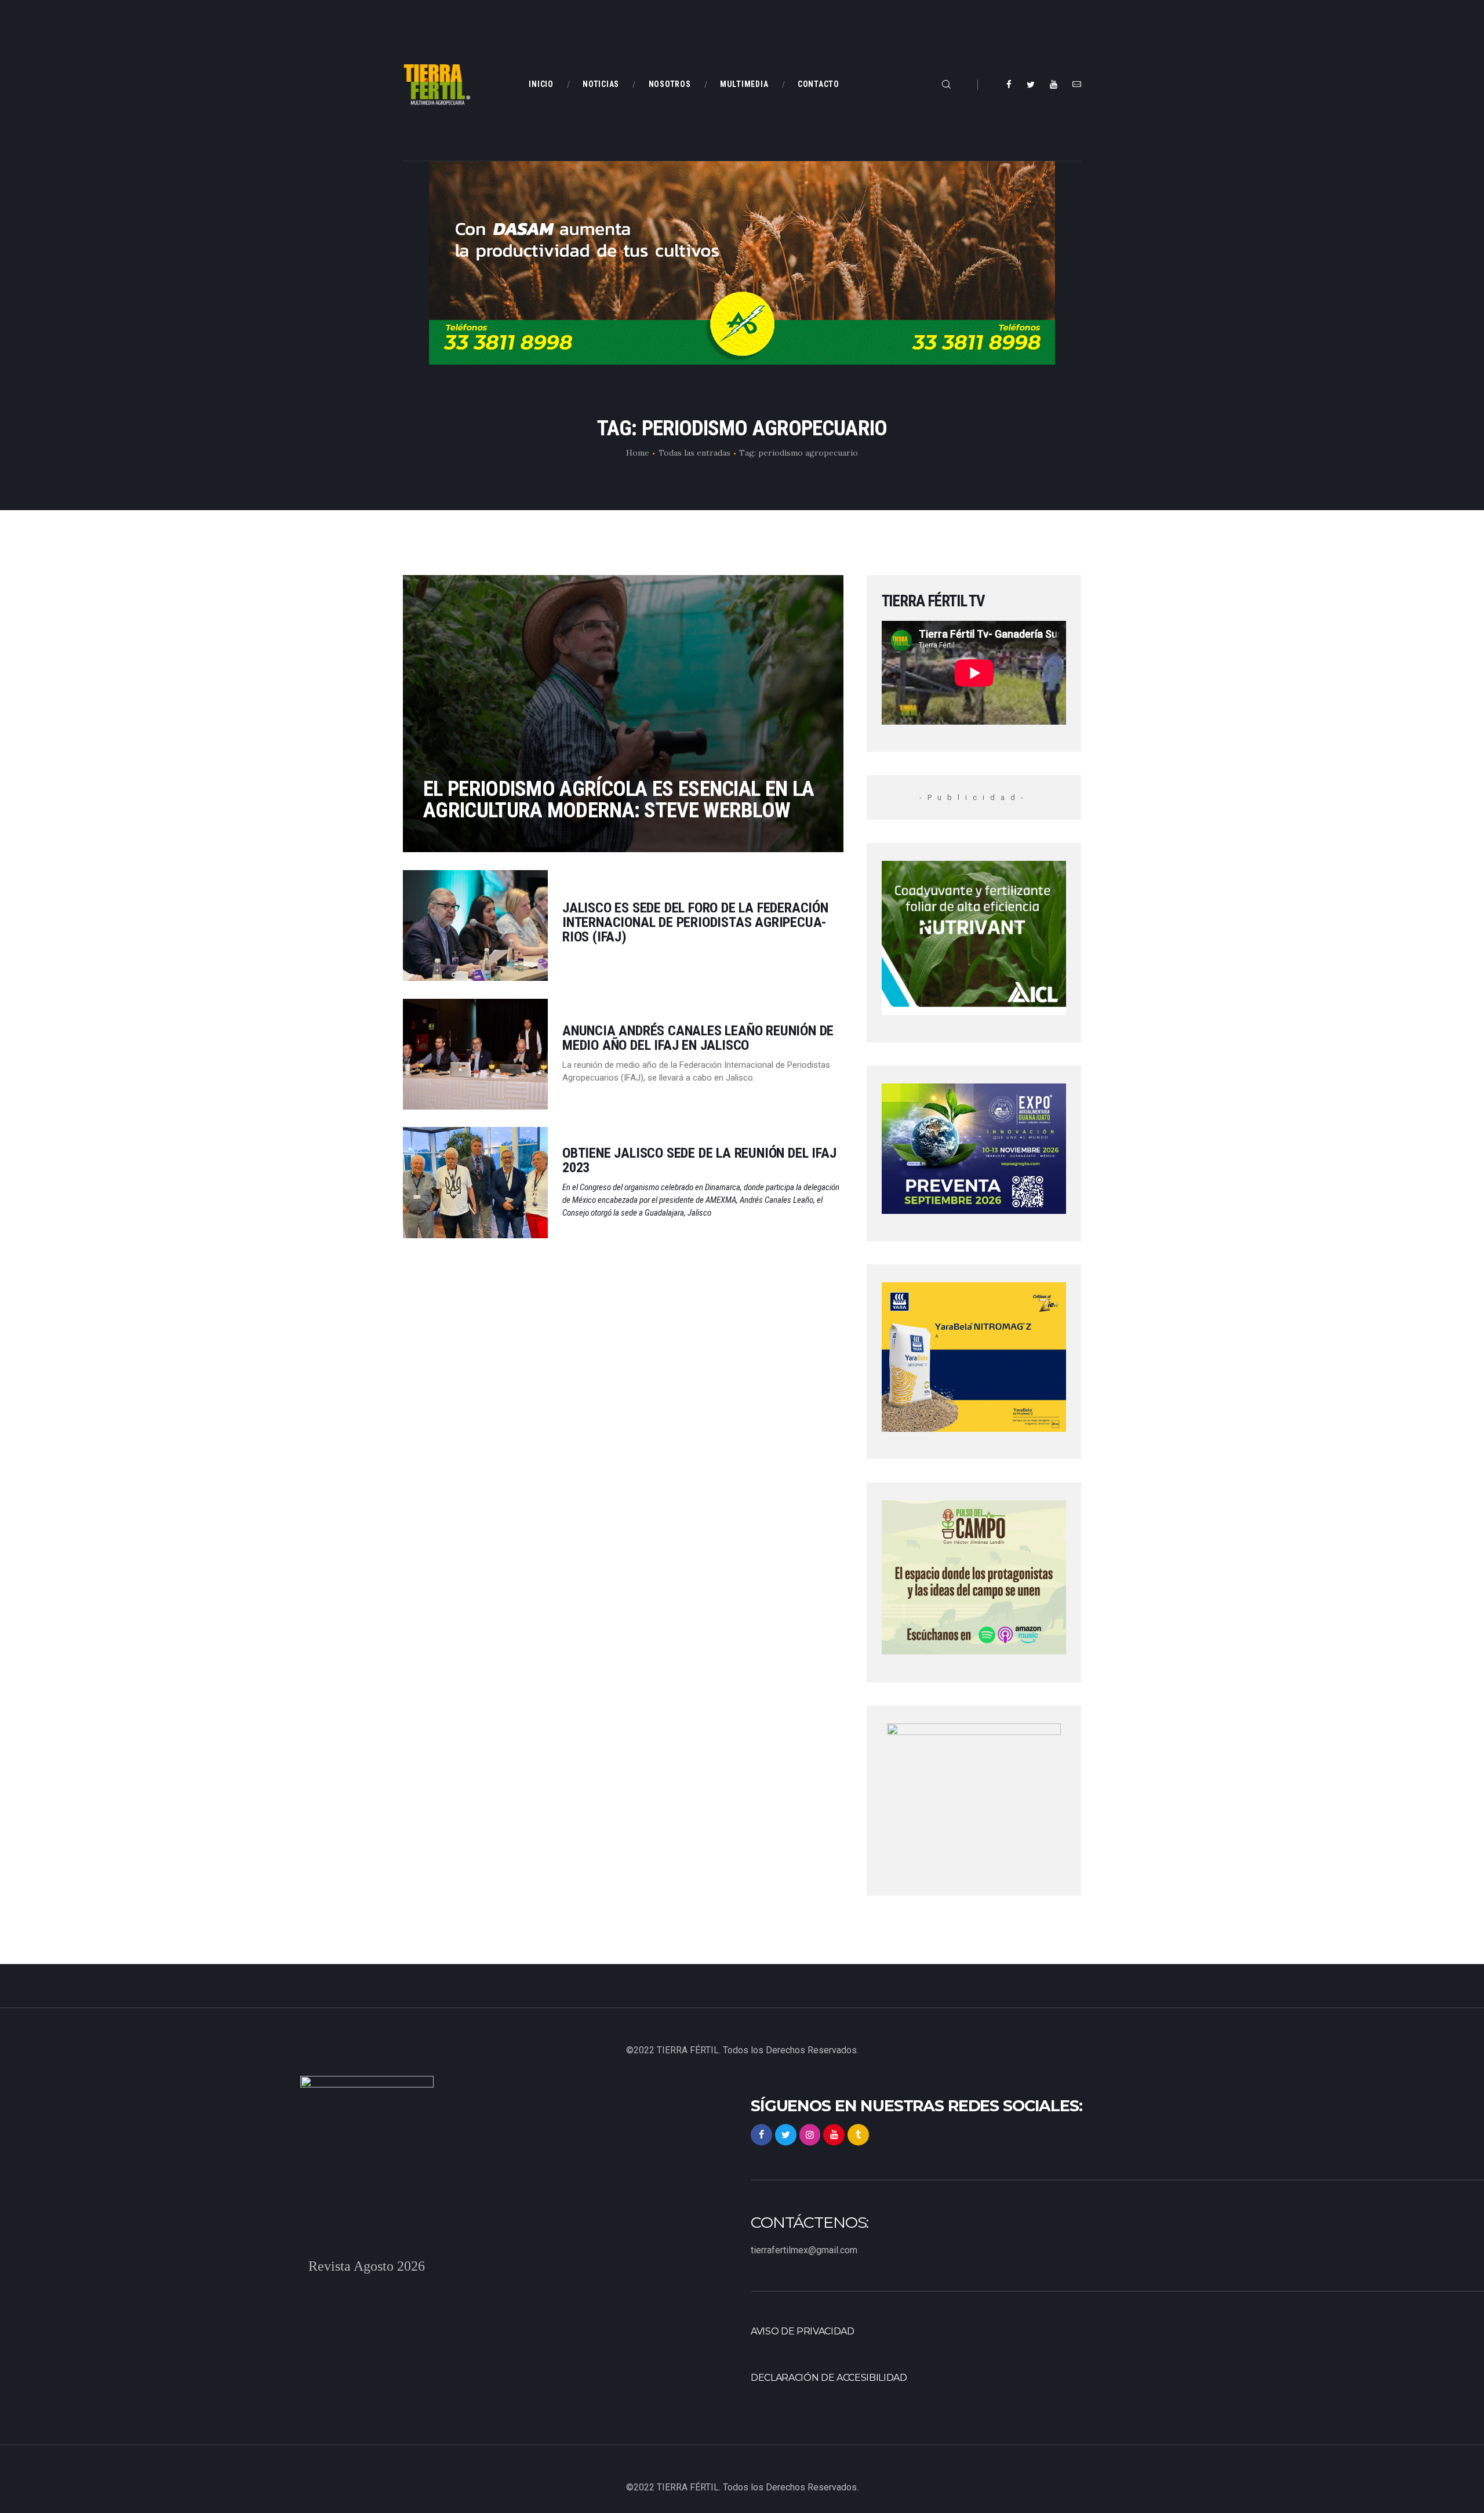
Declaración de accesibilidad (829, 2378)
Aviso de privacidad (803, 2331)
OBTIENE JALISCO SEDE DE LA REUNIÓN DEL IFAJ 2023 (699, 1161)
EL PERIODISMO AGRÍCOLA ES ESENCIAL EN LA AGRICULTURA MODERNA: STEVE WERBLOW (619, 799)
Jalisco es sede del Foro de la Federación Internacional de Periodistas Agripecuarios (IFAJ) (695, 923)
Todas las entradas (694, 453)
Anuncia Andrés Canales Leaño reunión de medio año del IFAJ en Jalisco (698, 1038)
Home (638, 453)
